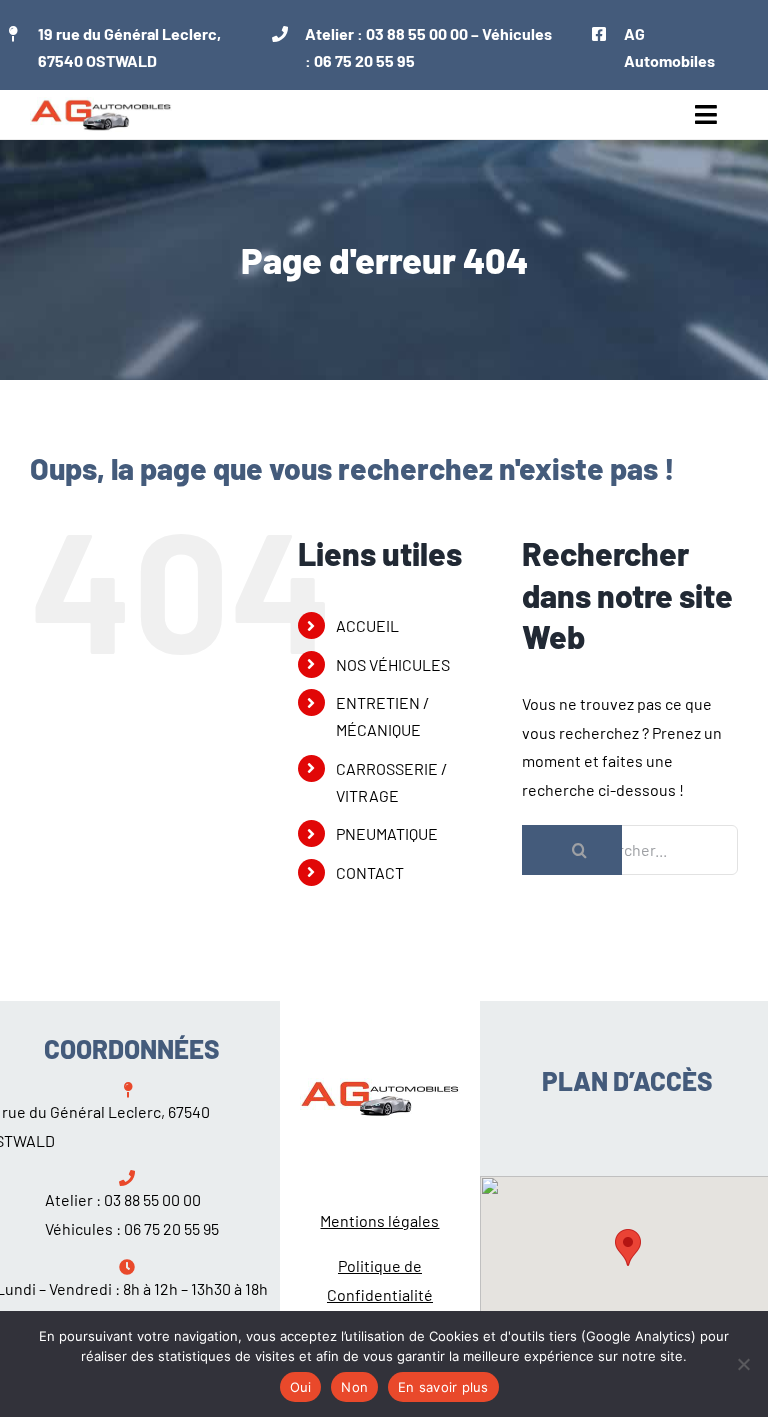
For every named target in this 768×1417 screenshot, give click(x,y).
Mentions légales (379, 1220)
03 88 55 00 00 (417, 33)
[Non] (743, 1364)
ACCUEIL (367, 625)
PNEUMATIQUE (387, 833)
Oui (301, 1387)
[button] (628, 1247)
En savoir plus (443, 1387)
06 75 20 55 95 (364, 60)
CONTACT (370, 872)
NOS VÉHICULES (393, 664)
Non (354, 1387)
